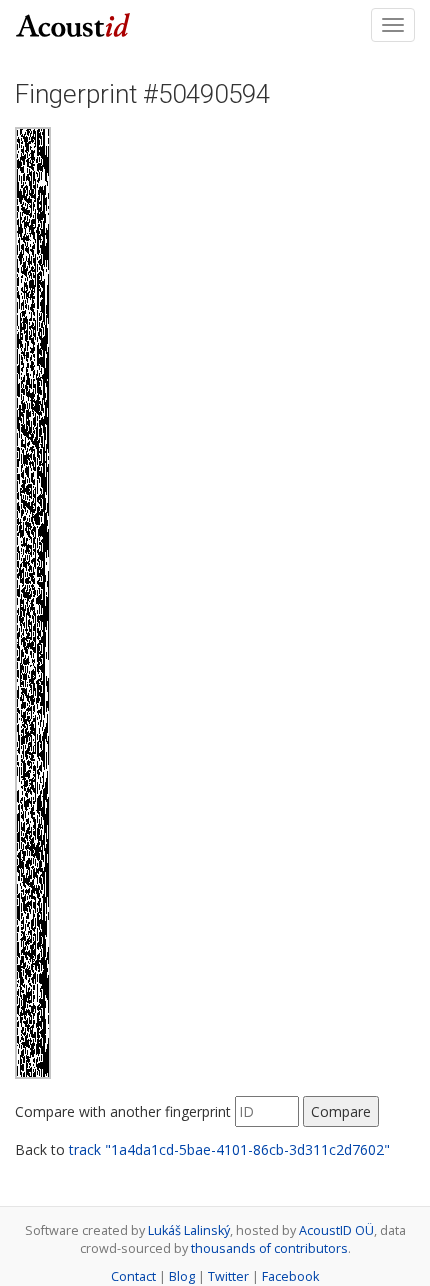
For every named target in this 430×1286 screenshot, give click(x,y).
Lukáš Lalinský (189, 1230)
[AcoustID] (73, 23)
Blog (182, 1276)
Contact (133, 1276)
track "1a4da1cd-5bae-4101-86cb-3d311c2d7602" (229, 1149)
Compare (341, 1111)
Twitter (228, 1276)
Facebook (290, 1276)
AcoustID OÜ (336, 1230)
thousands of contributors (269, 1248)
